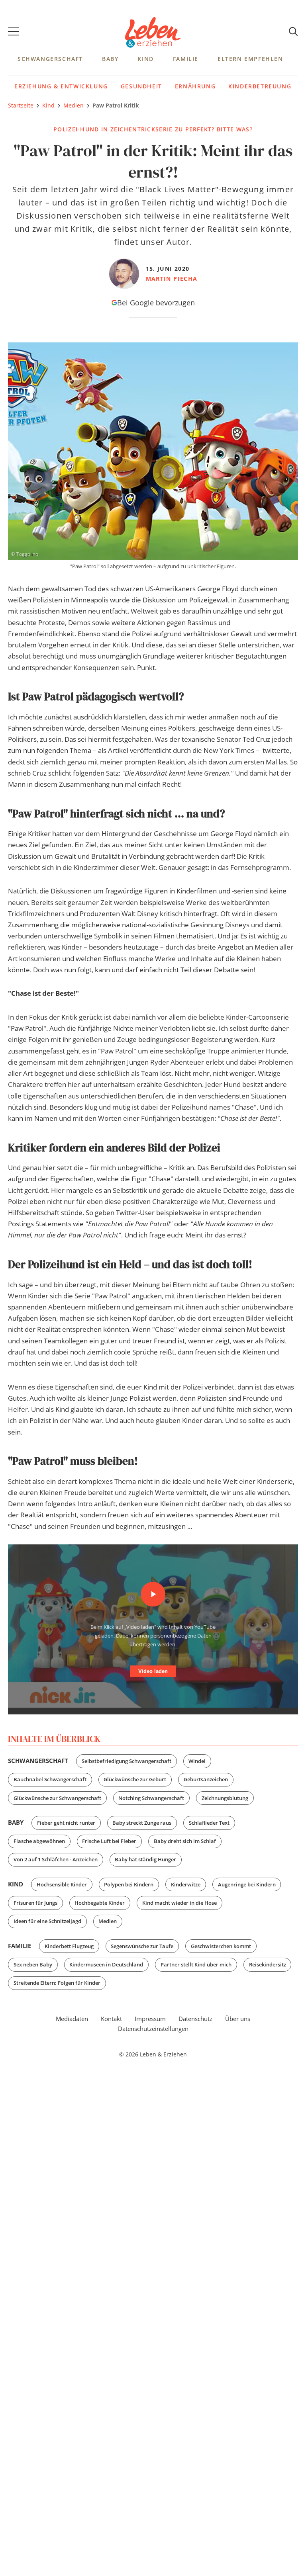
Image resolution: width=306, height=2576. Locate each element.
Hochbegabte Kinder (100, 1903)
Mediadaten (72, 2019)
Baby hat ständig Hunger (145, 1859)
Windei (197, 1761)
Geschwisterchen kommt (221, 1946)
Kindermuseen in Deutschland (106, 1964)
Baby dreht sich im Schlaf (185, 1841)
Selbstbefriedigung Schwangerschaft (127, 1761)
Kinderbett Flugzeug (69, 1946)
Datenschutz (195, 2019)
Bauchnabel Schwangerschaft (50, 1779)
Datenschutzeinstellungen (153, 2029)
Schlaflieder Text (209, 1823)
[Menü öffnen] (14, 33)
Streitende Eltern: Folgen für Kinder (57, 1983)
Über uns (238, 2019)
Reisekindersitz (268, 1964)
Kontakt (111, 2019)
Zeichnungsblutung (225, 1798)
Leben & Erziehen (153, 33)
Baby (110, 59)
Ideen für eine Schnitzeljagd (47, 1921)
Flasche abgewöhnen (39, 1841)
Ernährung (195, 86)
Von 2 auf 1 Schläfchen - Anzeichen (56, 1859)
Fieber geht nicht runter (66, 1823)
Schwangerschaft (50, 59)
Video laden (153, 1671)
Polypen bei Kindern (129, 1884)
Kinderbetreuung (260, 86)
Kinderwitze (186, 1884)
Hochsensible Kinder (62, 1884)
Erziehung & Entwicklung (61, 86)
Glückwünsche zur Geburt (135, 1779)
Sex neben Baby (33, 1964)
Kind (145, 59)
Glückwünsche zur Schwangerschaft (57, 1798)
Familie (186, 59)
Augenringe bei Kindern (247, 1884)
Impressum (150, 2019)
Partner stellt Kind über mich (196, 1964)
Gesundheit (141, 86)
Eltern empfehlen (250, 59)
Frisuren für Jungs (35, 1903)
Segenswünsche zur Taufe (142, 1946)
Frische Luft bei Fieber (109, 1841)
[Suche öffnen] (293, 32)
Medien (108, 1921)
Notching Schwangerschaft (151, 1798)
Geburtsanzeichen (206, 1779)
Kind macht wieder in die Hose (179, 1903)
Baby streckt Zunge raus (142, 1823)
